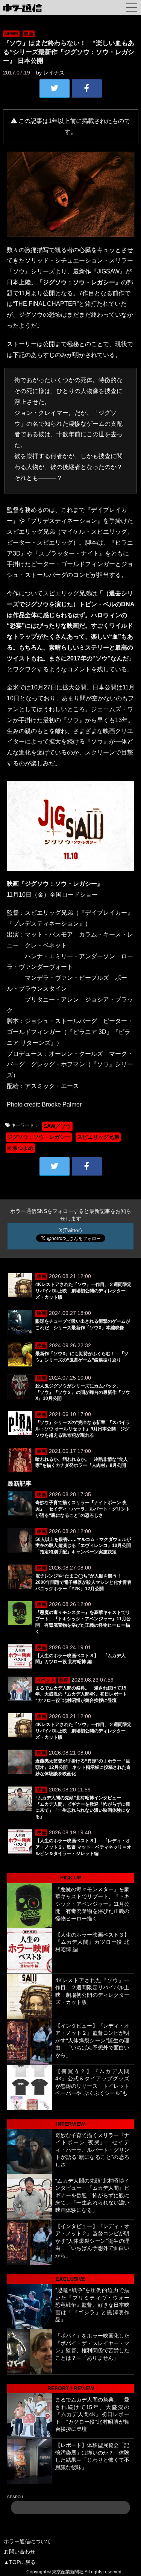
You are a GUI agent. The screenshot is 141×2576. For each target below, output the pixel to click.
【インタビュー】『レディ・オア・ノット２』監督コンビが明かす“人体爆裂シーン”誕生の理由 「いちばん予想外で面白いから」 (92, 2040)
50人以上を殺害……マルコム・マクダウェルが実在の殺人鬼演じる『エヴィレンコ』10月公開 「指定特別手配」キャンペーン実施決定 (85, 1546)
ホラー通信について (27, 2541)
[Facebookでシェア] (87, 88)
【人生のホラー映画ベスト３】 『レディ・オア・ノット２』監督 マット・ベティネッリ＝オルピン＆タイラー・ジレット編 (83, 1847)
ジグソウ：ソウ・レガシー (39, 1137)
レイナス (54, 73)
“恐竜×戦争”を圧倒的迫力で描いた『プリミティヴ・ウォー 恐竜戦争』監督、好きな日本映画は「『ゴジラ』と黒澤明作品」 (92, 2305)
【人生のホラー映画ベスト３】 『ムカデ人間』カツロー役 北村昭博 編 (95, 1942)
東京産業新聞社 (68, 2572)
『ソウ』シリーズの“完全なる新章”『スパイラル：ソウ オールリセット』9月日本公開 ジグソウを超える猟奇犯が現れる (83, 1429)
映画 (29, 34)
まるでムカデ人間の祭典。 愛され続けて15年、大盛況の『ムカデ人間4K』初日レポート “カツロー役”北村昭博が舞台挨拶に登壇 (83, 1694)
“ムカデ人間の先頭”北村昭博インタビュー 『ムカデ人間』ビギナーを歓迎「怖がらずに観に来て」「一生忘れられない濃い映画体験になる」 (92, 2195)
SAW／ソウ (57, 1126)
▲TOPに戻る (20, 2562)
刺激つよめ (20, 1148)
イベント (46, 1680)
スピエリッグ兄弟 (98, 1137)
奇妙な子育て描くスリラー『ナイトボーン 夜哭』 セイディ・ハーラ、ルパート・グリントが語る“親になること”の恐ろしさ (83, 1509)
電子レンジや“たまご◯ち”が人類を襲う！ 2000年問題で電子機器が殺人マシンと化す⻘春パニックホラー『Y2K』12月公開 (83, 1582)
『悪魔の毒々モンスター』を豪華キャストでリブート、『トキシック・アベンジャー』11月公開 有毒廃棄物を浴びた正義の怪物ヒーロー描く (92, 1904)
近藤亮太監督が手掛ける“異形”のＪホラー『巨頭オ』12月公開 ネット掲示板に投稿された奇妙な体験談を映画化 (83, 1767)
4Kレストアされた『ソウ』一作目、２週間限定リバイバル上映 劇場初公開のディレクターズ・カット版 (83, 1291)
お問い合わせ (20, 2552)
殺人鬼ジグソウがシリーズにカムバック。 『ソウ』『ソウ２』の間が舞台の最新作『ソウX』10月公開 (83, 1392)
